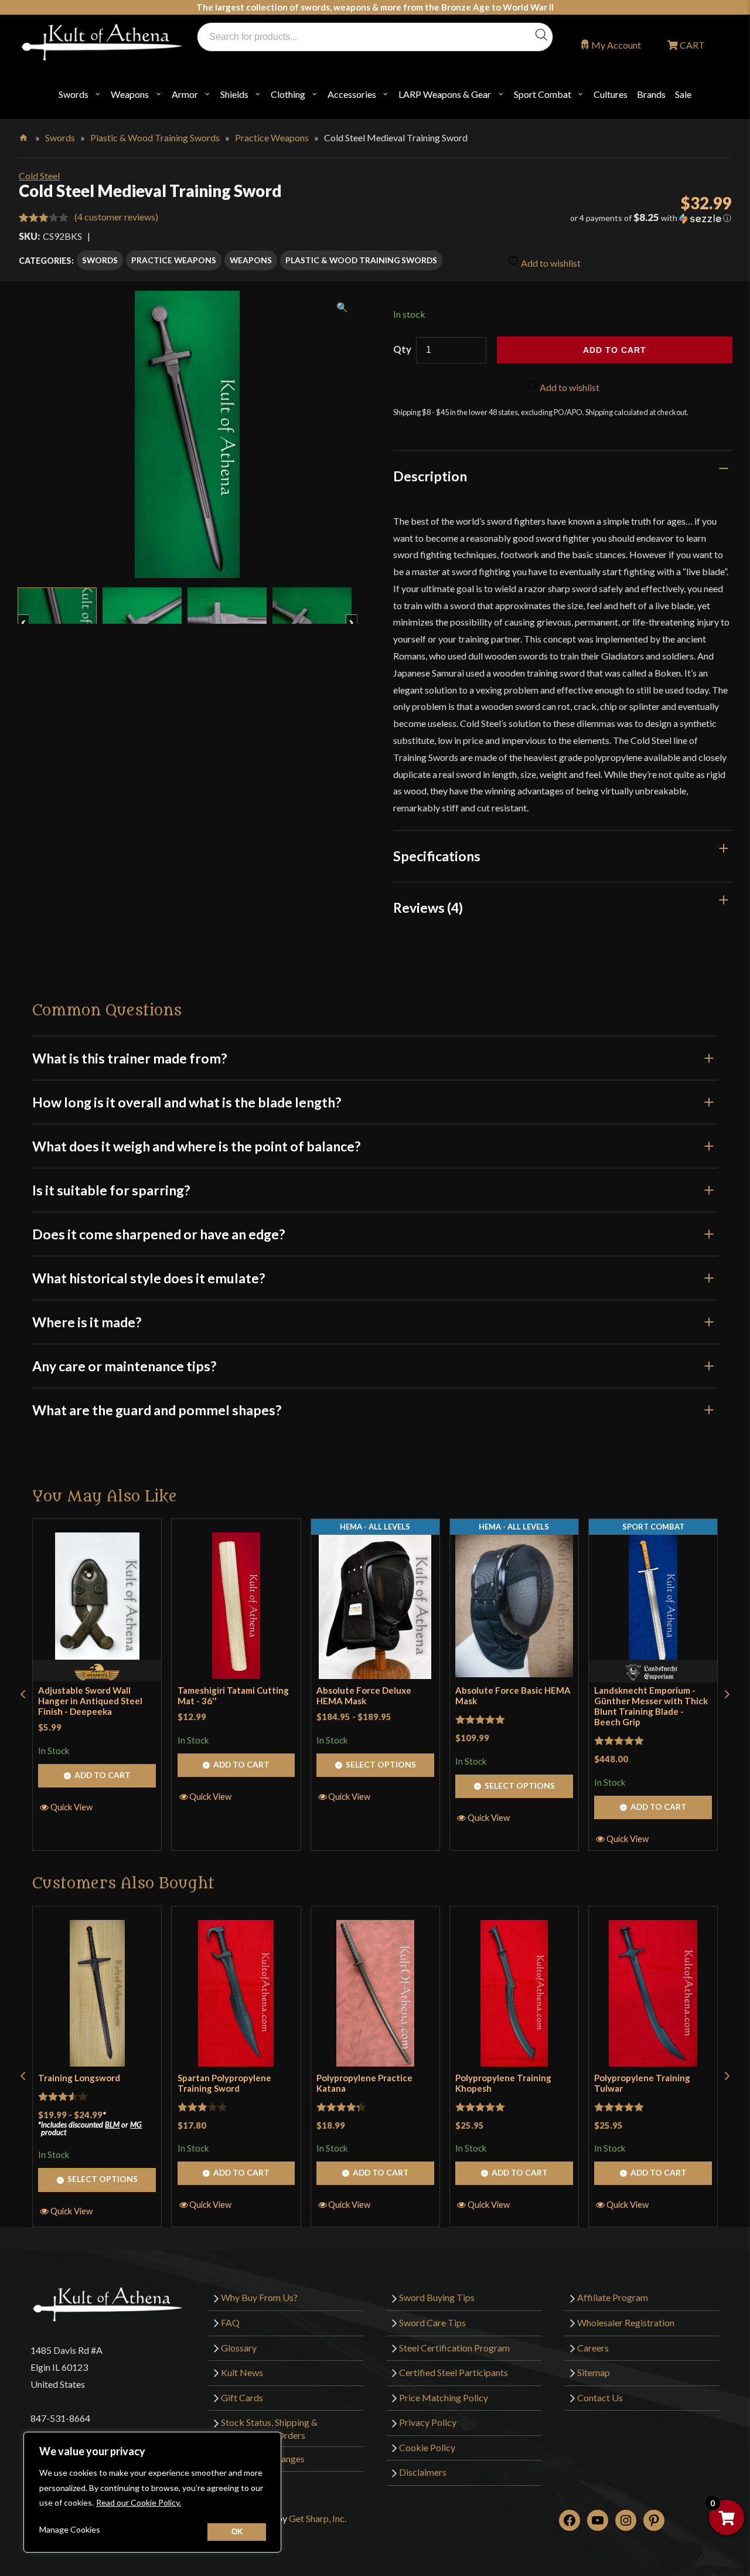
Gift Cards (242, 2397)
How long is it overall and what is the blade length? (187, 1102)
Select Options (381, 1764)
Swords (74, 94)
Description (430, 476)
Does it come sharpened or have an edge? (158, 1234)
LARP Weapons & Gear (445, 94)
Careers (593, 2348)
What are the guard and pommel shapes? (157, 1410)
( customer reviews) (116, 217)
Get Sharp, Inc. (318, 2518)
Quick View (71, 1807)
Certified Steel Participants (454, 2372)
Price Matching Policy (444, 2397)
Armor (185, 94)
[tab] (563, 476)
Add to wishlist (550, 263)
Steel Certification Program (454, 2348)
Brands (651, 94)
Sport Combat (543, 94)
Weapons (130, 94)
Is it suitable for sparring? (111, 1190)
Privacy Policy (428, 2422)
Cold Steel (39, 176)
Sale (683, 94)
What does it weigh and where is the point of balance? (196, 1146)
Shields (234, 94)
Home (24, 135)
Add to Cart (103, 1775)
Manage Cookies (70, 2529)
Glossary (239, 2348)
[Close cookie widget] (237, 2532)
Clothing (288, 94)
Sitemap (594, 2372)
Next (357, 617)
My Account (616, 45)
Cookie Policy (427, 2447)
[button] (619, 218)
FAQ (230, 2322)
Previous (29, 617)
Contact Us (600, 2397)
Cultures (611, 94)
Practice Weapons (272, 137)
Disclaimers (423, 2472)
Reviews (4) (428, 908)
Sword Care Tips (432, 2322)
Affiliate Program (613, 2297)
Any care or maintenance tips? (124, 1366)
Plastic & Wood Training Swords (155, 137)
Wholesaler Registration (626, 2322)
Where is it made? (87, 1322)
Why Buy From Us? (259, 2297)
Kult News (242, 2372)
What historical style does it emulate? (149, 1278)
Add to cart (615, 350)
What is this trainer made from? (129, 1058)
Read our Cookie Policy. (139, 2502)
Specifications (437, 856)
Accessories (352, 94)
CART (691, 45)
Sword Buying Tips (437, 2297)
